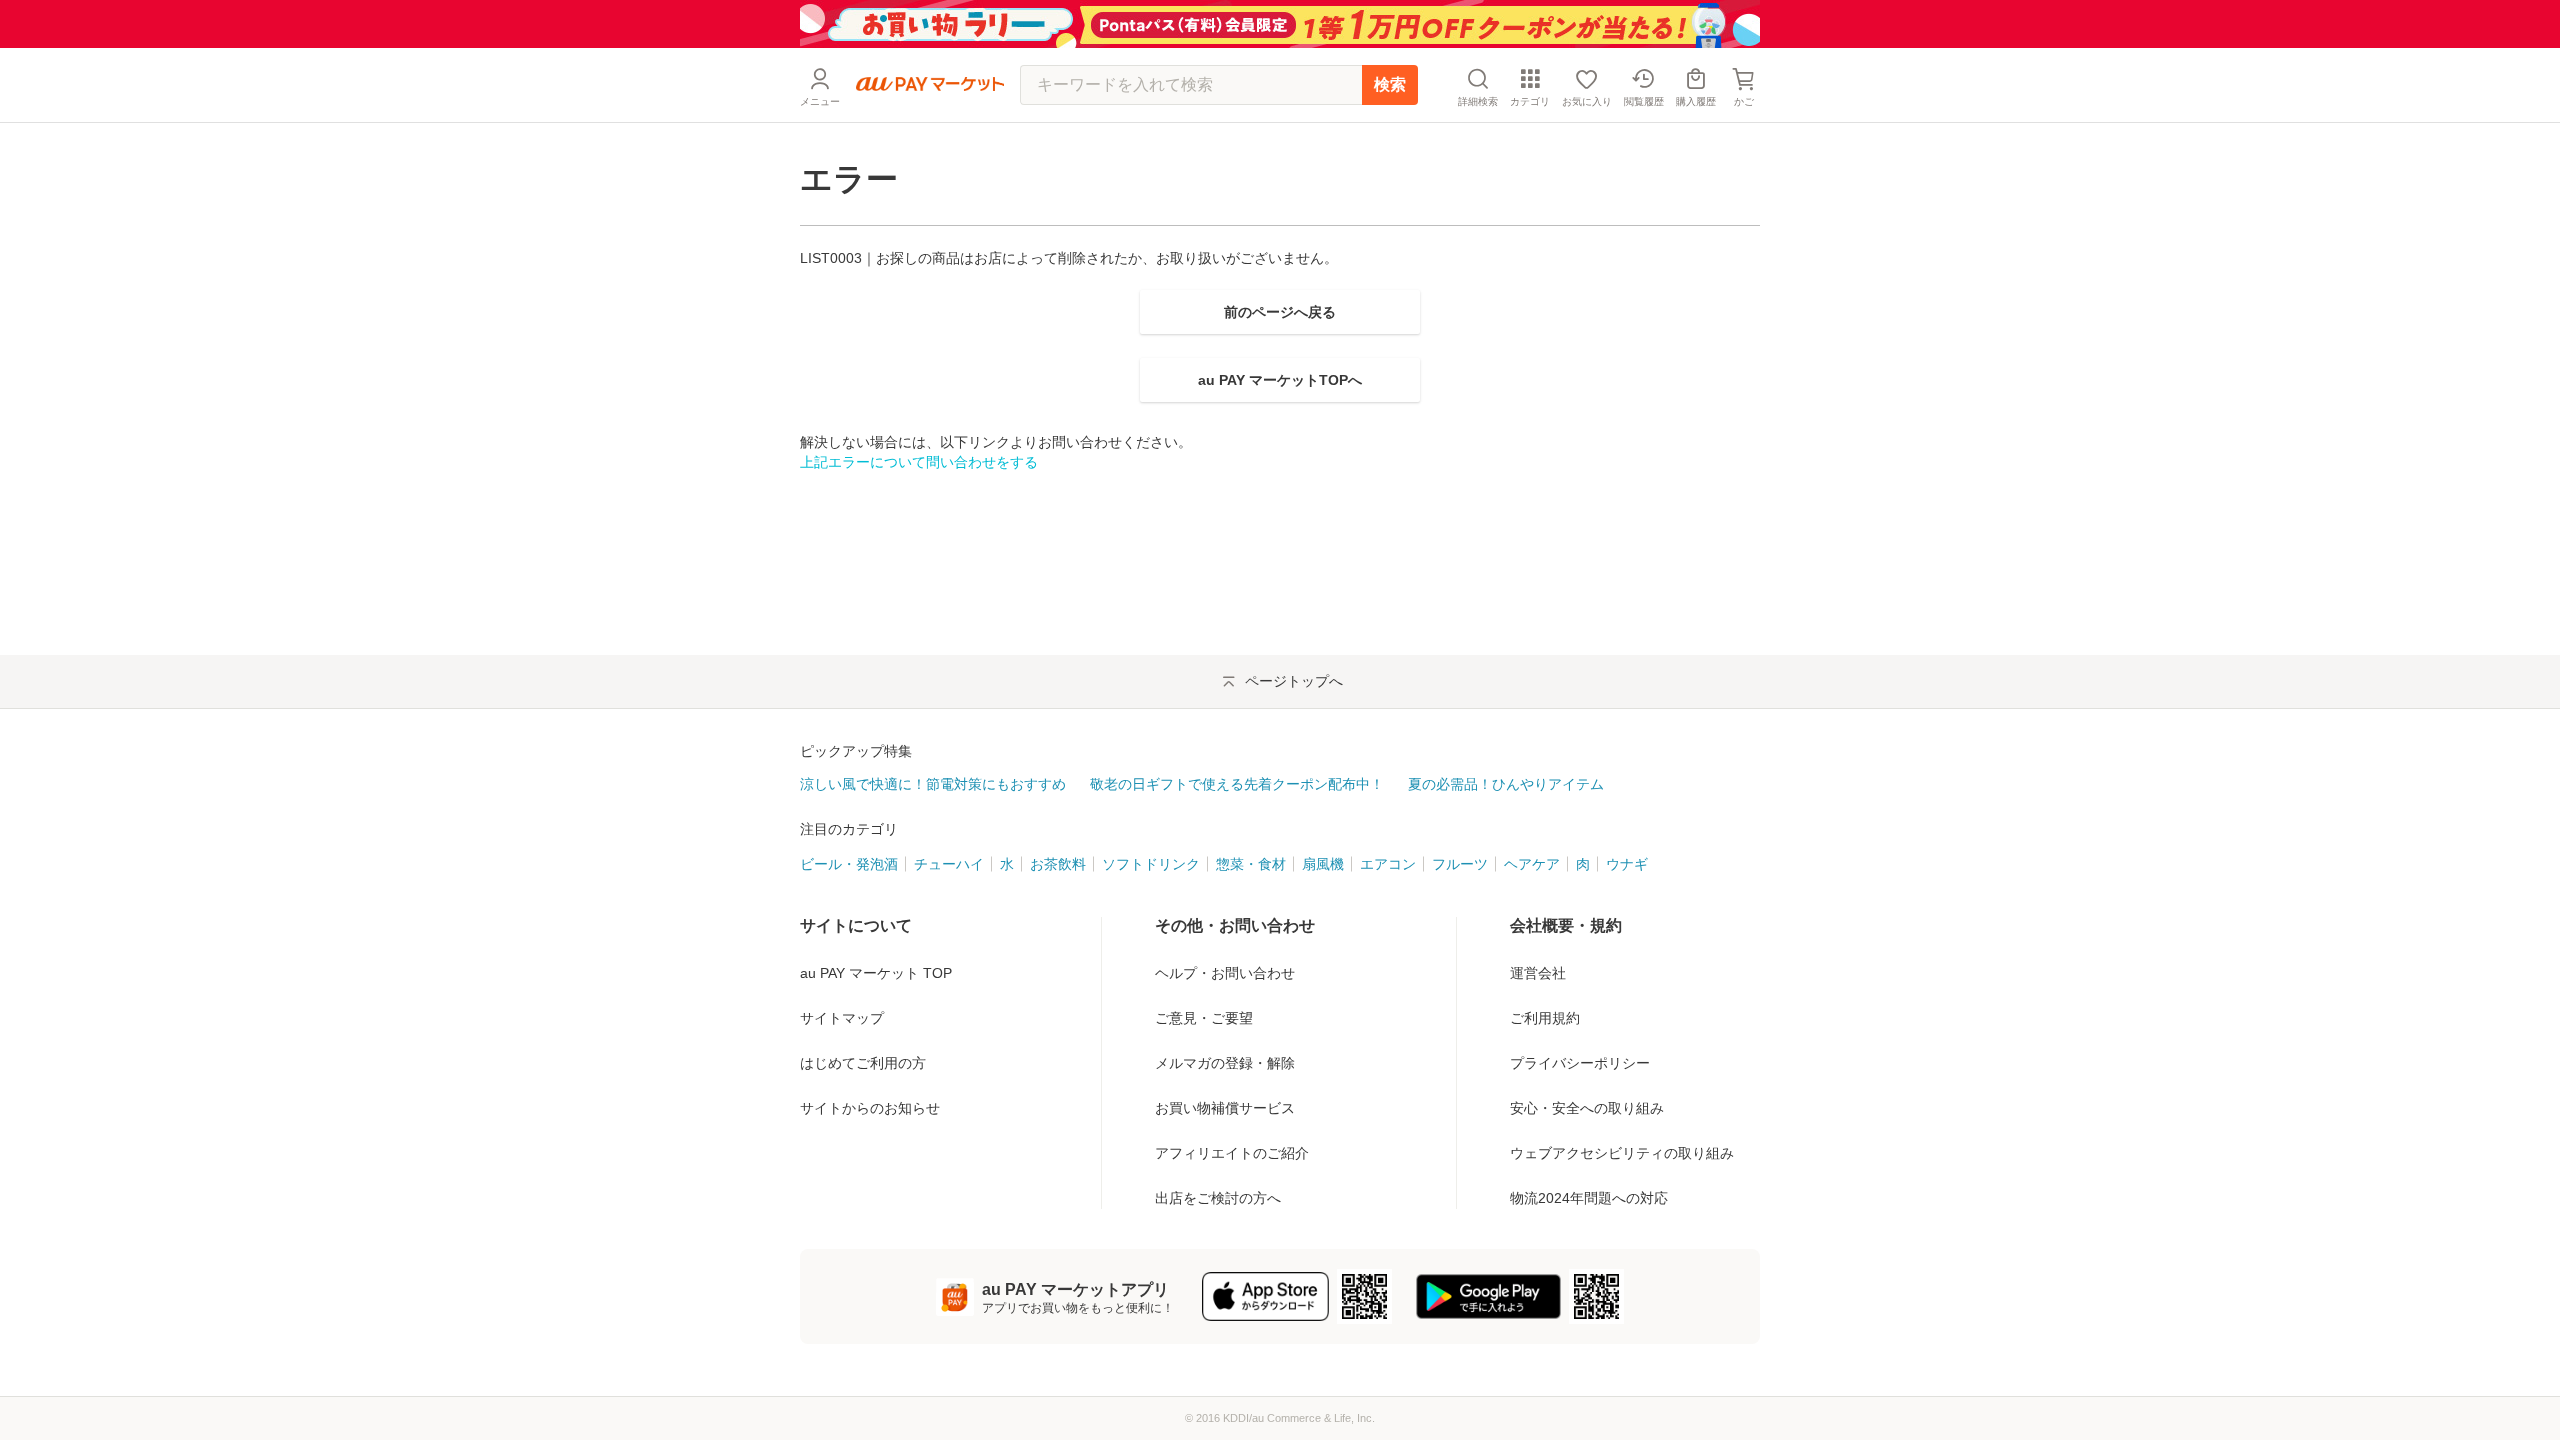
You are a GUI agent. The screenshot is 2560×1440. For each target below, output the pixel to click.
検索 (1390, 84)
